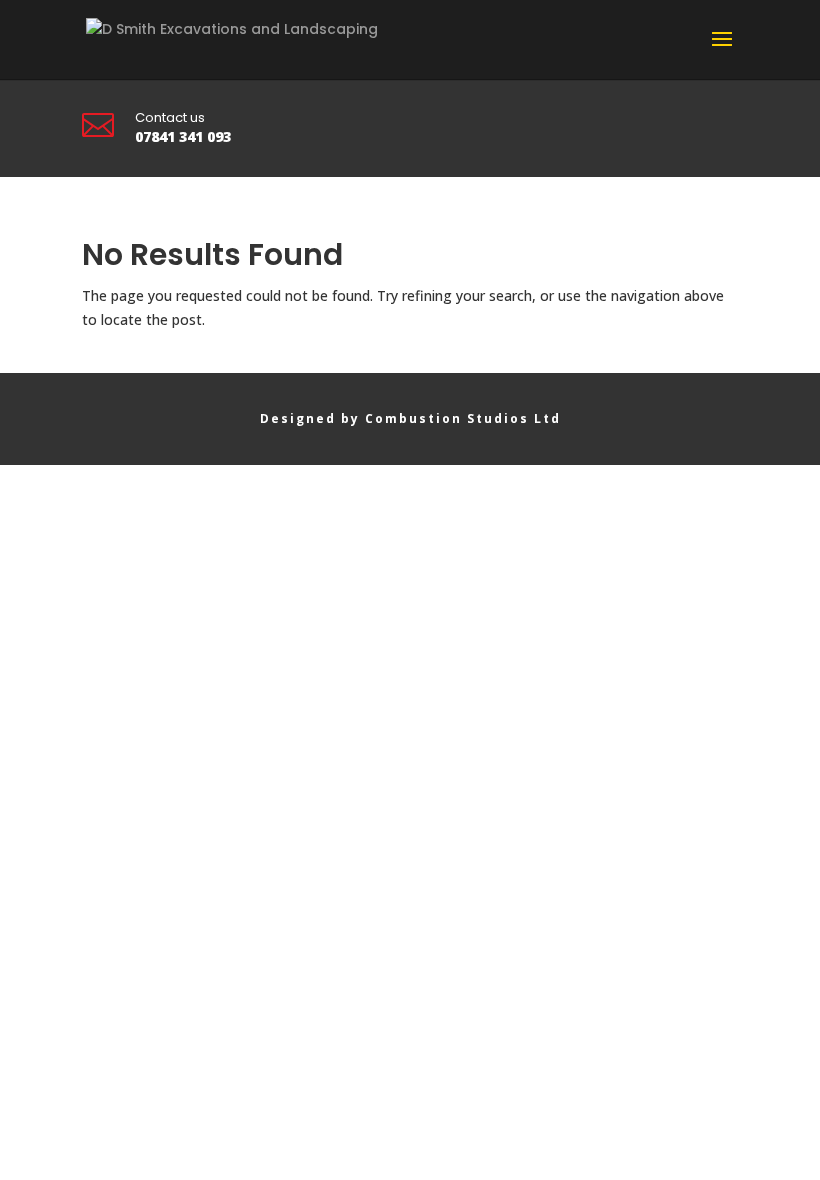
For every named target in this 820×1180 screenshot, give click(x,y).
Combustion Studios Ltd (463, 418)
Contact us (170, 117)
